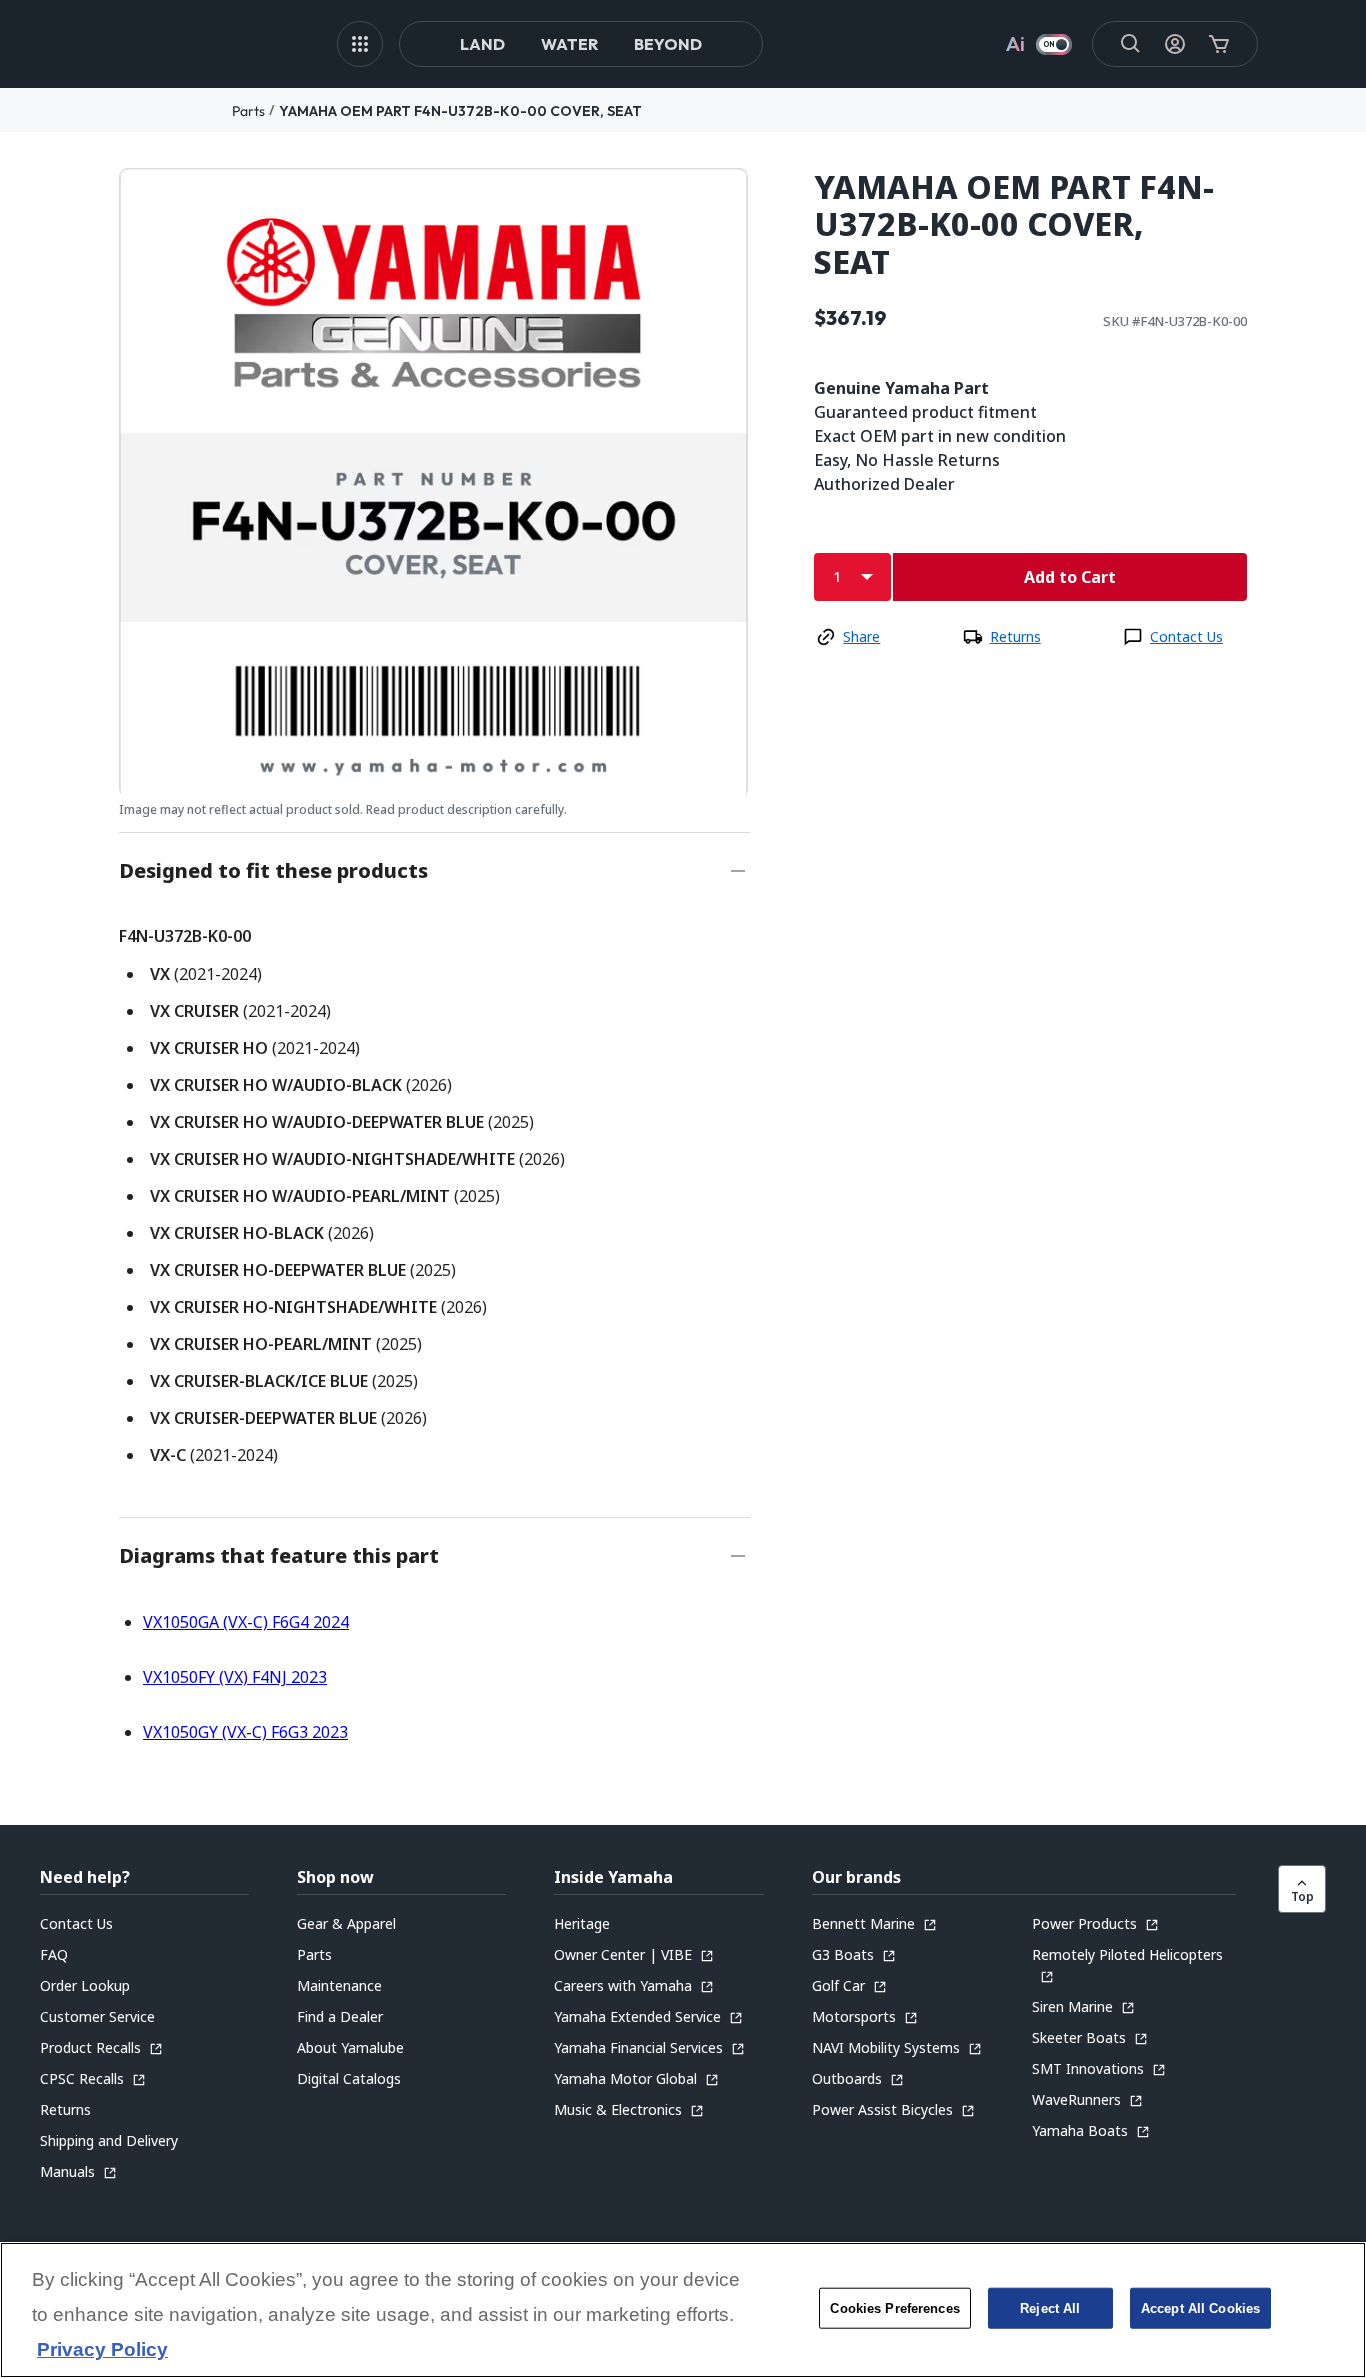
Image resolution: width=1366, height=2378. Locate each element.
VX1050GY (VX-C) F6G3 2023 (245, 1732)
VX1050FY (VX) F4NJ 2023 (235, 1677)
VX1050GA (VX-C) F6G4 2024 (246, 1622)
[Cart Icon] (1219, 44)
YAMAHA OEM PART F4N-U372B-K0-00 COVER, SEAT (460, 111)
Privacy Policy (102, 2350)
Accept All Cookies (1200, 2308)
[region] (683, 2310)
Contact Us (1186, 636)
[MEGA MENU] (360, 44)
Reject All (1050, 2308)
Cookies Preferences (894, 2308)
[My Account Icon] (1175, 44)
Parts (248, 111)
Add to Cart (1070, 577)
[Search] (1131, 44)
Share (861, 636)
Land (482, 44)
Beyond (668, 44)
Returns (1015, 636)
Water (569, 44)
